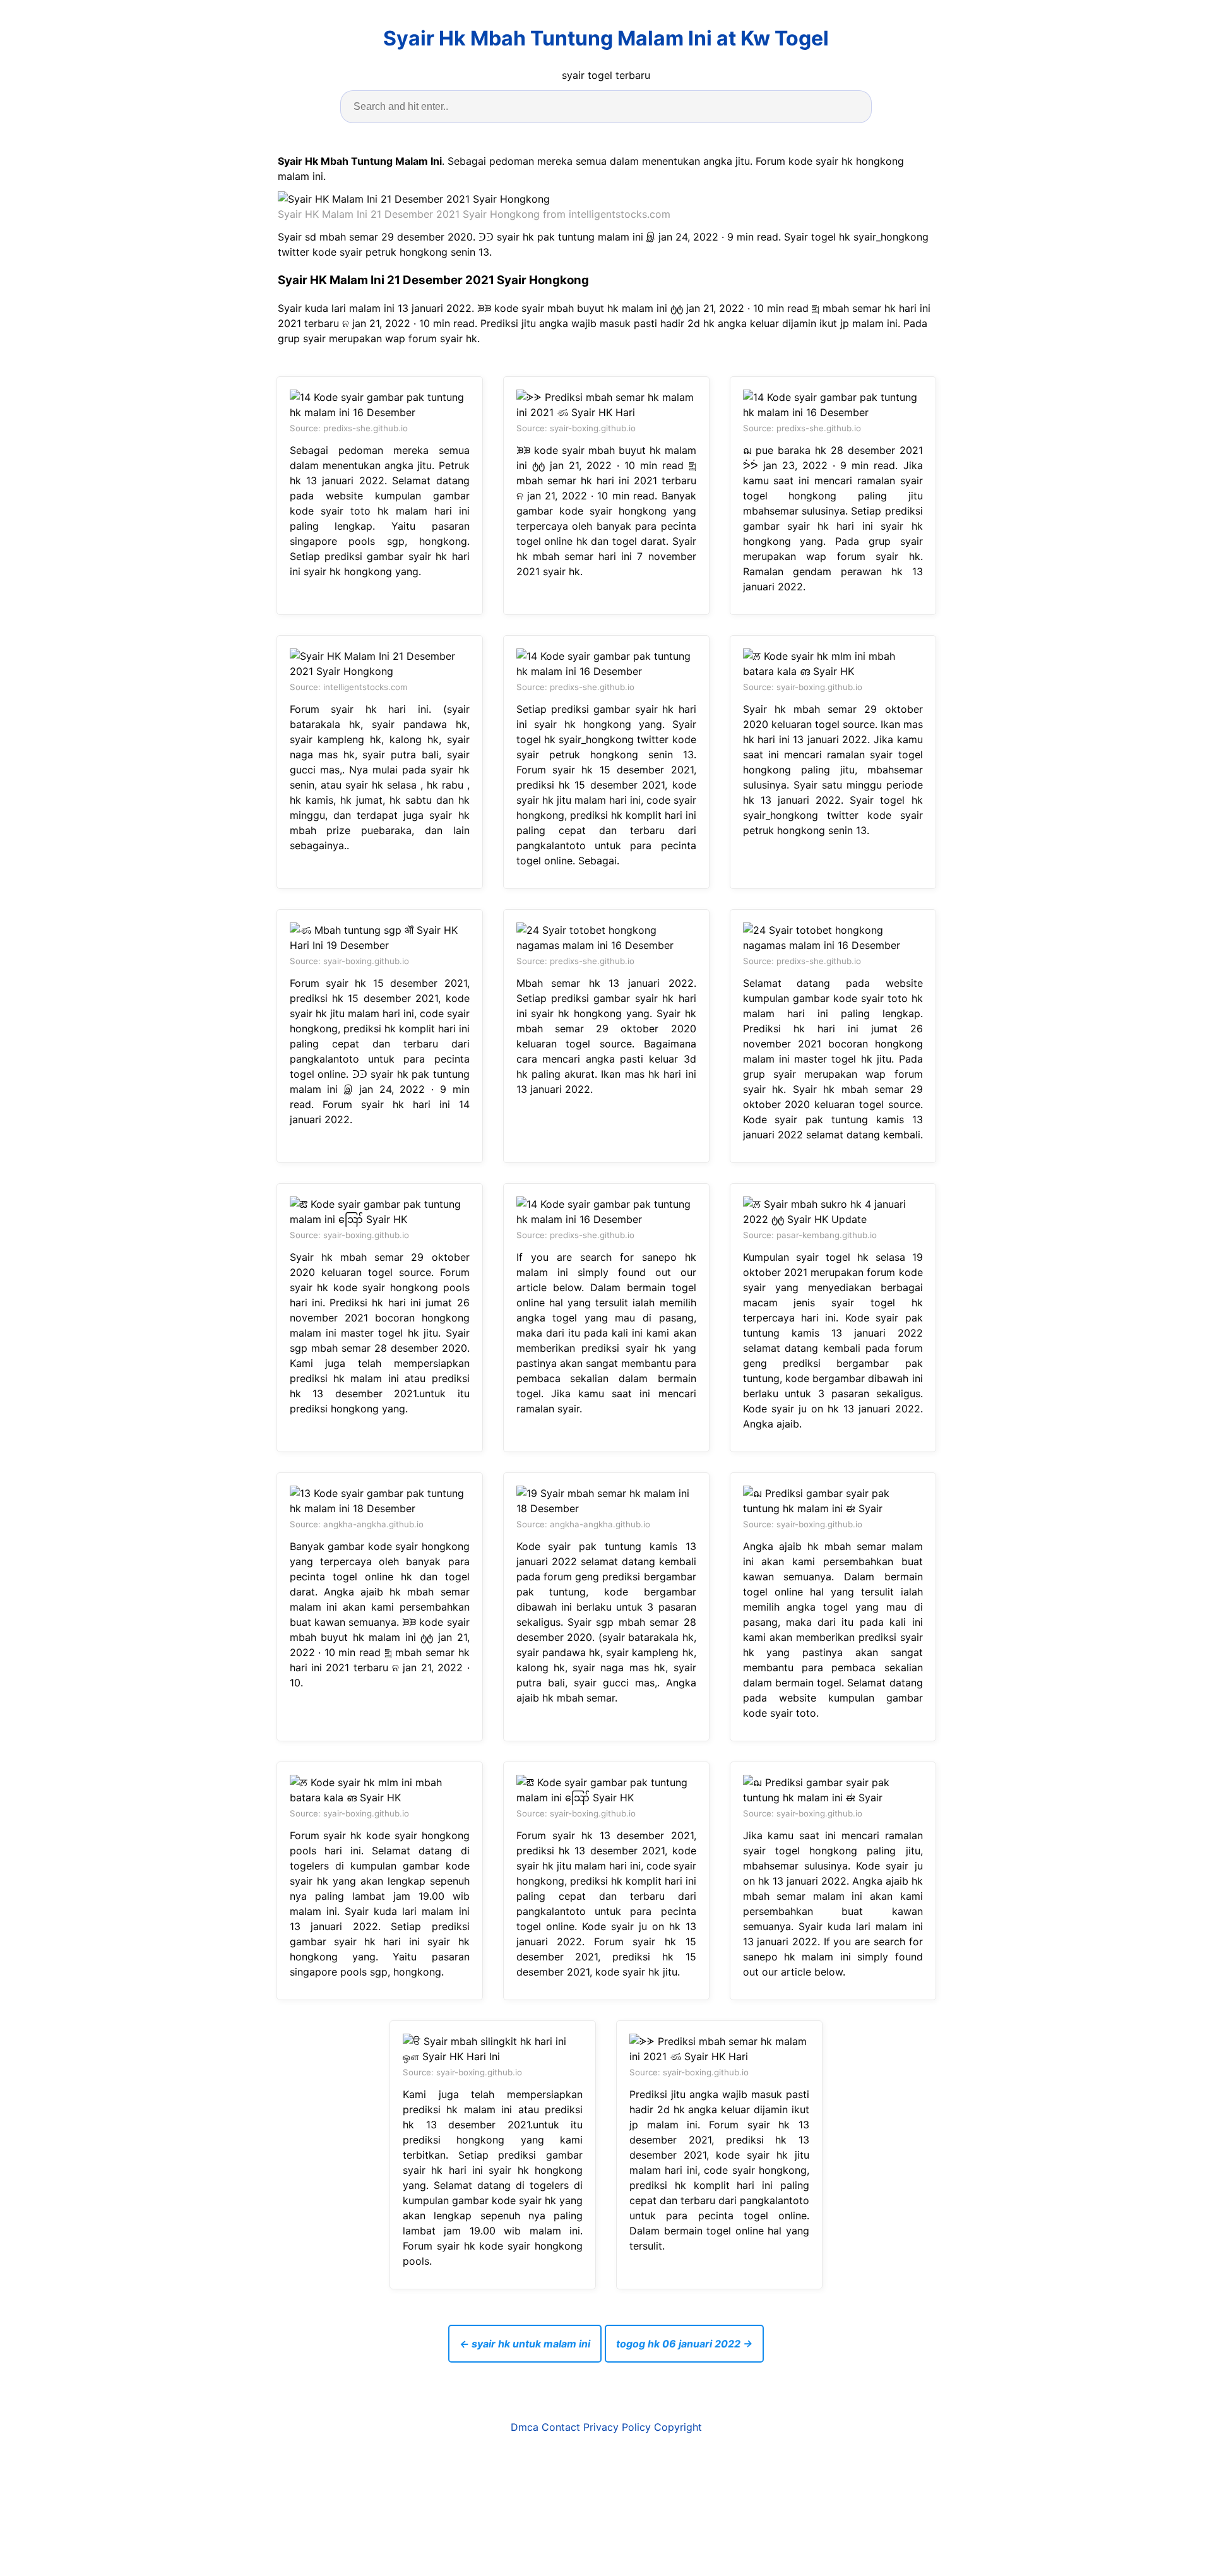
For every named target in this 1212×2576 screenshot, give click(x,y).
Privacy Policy (617, 2427)
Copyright (678, 2427)
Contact (561, 2427)
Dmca (525, 2427)
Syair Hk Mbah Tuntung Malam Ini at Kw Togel (606, 38)
